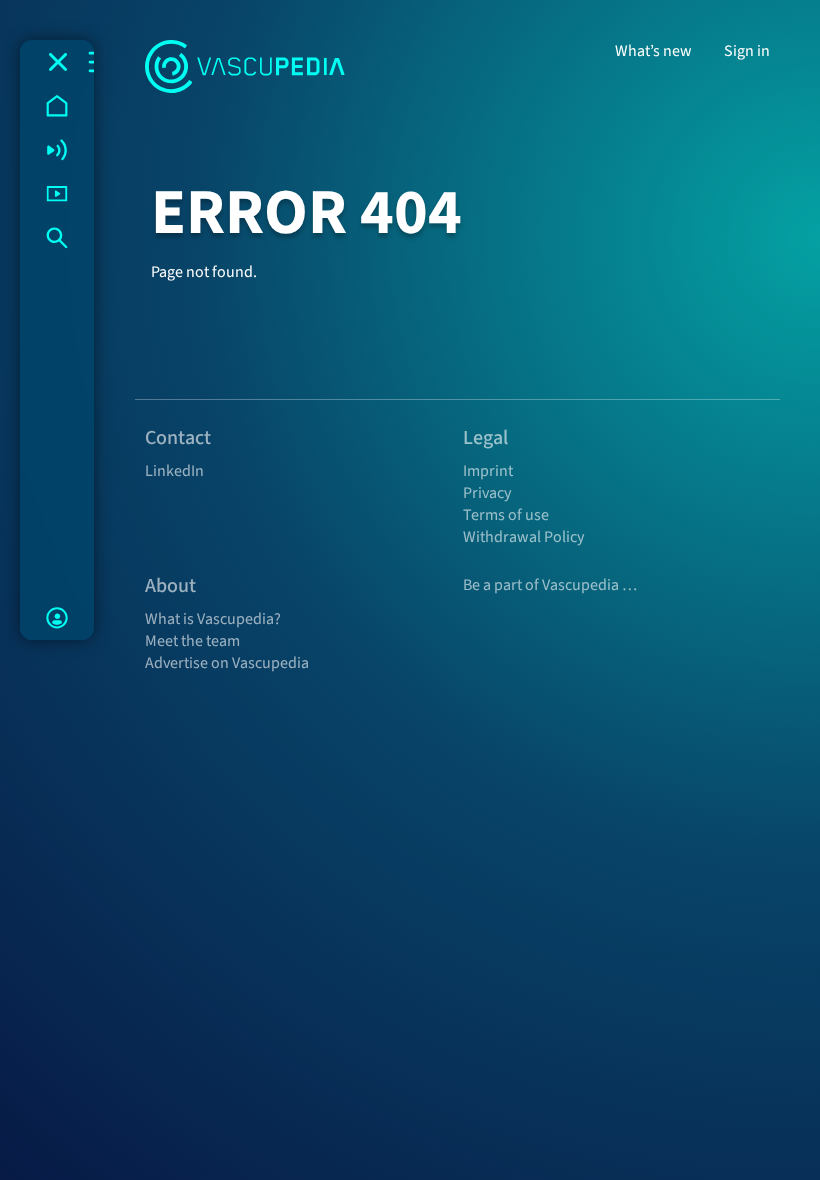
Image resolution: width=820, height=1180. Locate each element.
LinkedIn (174, 471)
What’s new (653, 51)
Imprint (488, 471)
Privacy (487, 493)
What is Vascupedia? (213, 619)
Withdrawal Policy (523, 537)
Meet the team (192, 641)
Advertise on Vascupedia (227, 663)
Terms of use (506, 515)
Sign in (747, 51)
